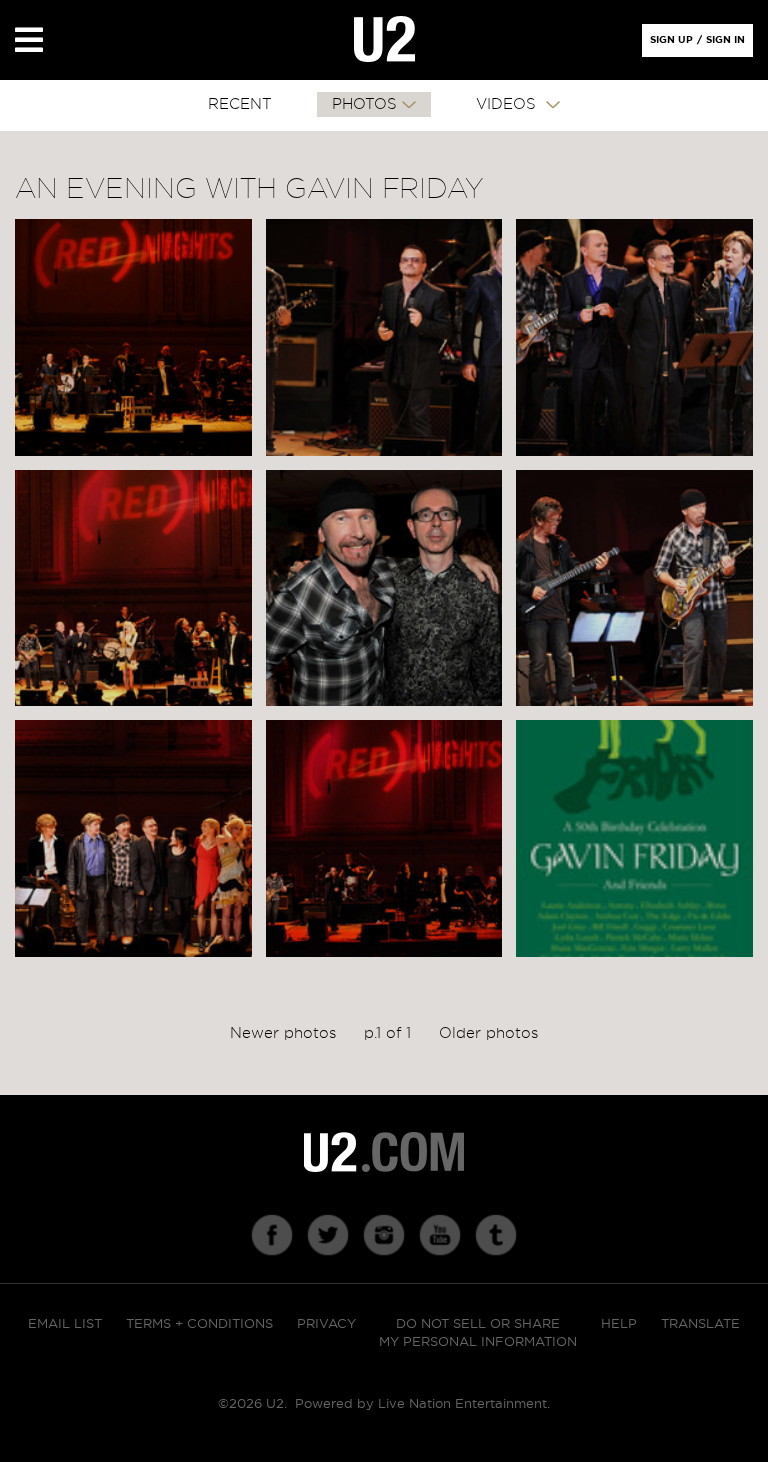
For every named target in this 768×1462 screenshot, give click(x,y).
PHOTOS (364, 104)
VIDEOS (508, 104)
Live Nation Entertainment (462, 1404)
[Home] (384, 40)
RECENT (240, 104)
